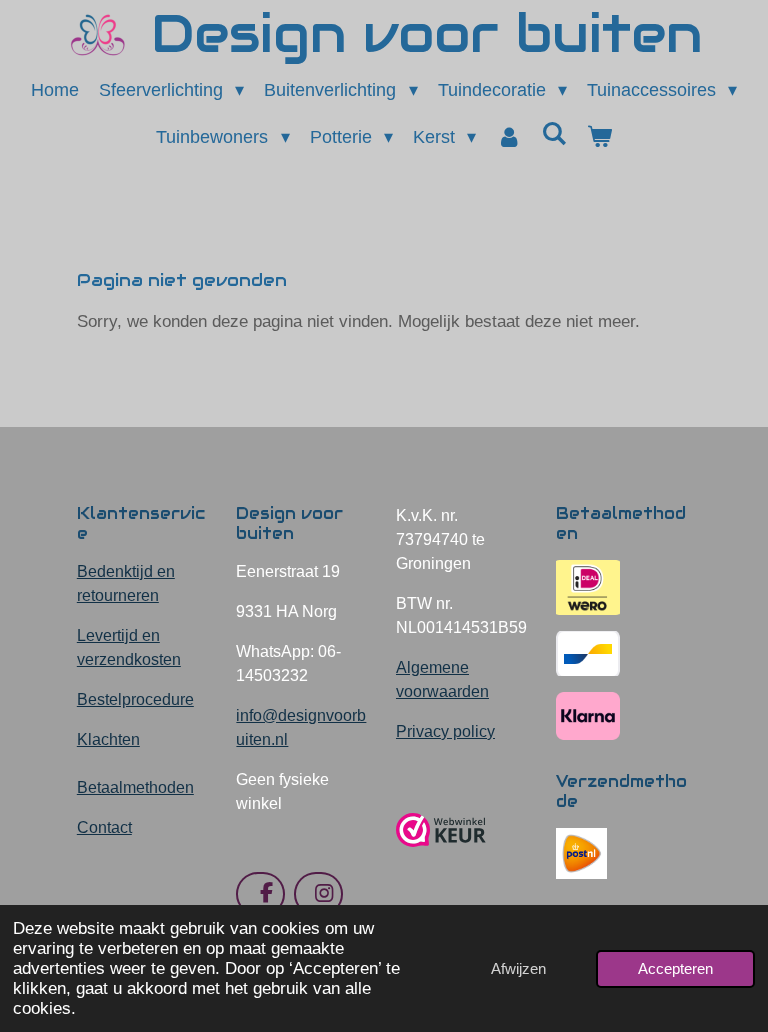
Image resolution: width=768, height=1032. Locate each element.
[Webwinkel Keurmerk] (441, 854)
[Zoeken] (553, 134)
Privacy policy (445, 731)
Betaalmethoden (135, 787)
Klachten (108, 739)
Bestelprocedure (135, 699)
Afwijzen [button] (518, 968)
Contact (104, 827)
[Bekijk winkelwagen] (598, 137)
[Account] (508, 137)
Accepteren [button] (675, 968)
